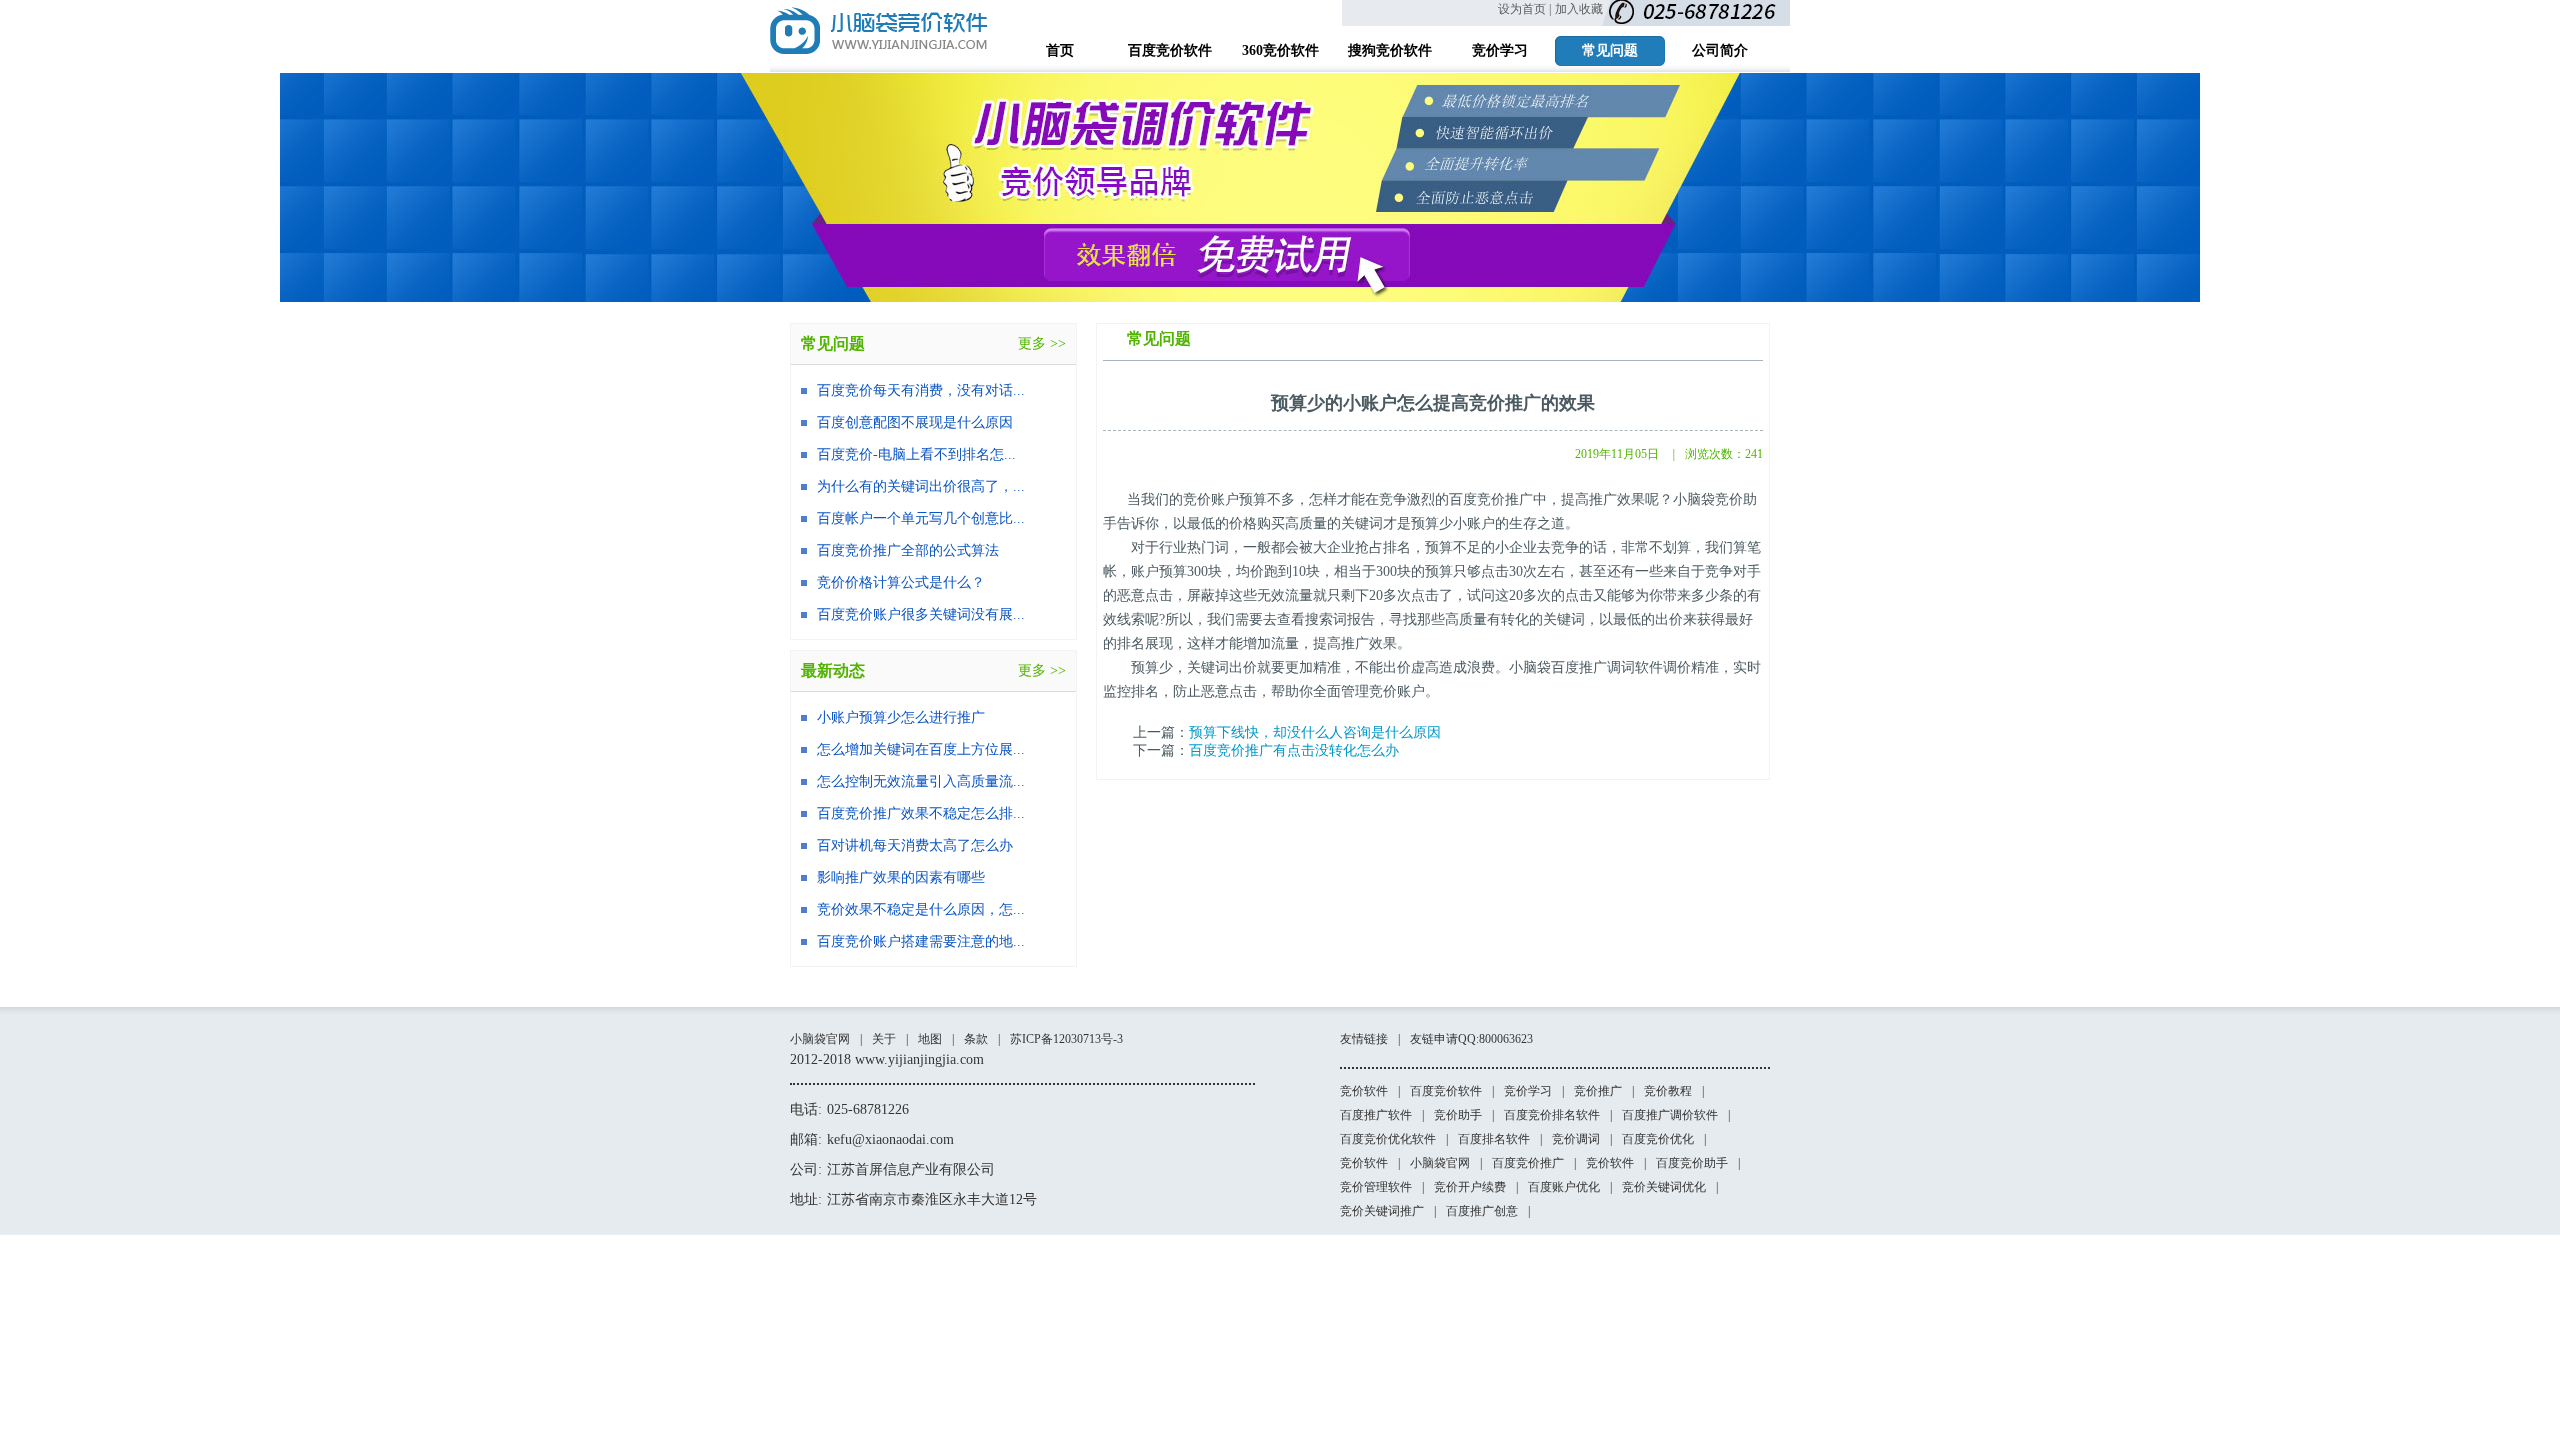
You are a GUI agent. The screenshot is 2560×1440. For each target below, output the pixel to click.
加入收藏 (1579, 9)
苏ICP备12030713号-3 (1066, 1039)
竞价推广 (1598, 1091)
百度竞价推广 (1528, 1163)
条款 (976, 1039)
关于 (884, 1039)
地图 (930, 1039)
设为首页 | (1524, 9)
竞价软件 (1364, 1091)
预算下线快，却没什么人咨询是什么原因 (1315, 732)
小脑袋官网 (820, 1039)
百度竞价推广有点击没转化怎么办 (1294, 750)
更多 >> (1042, 343)
